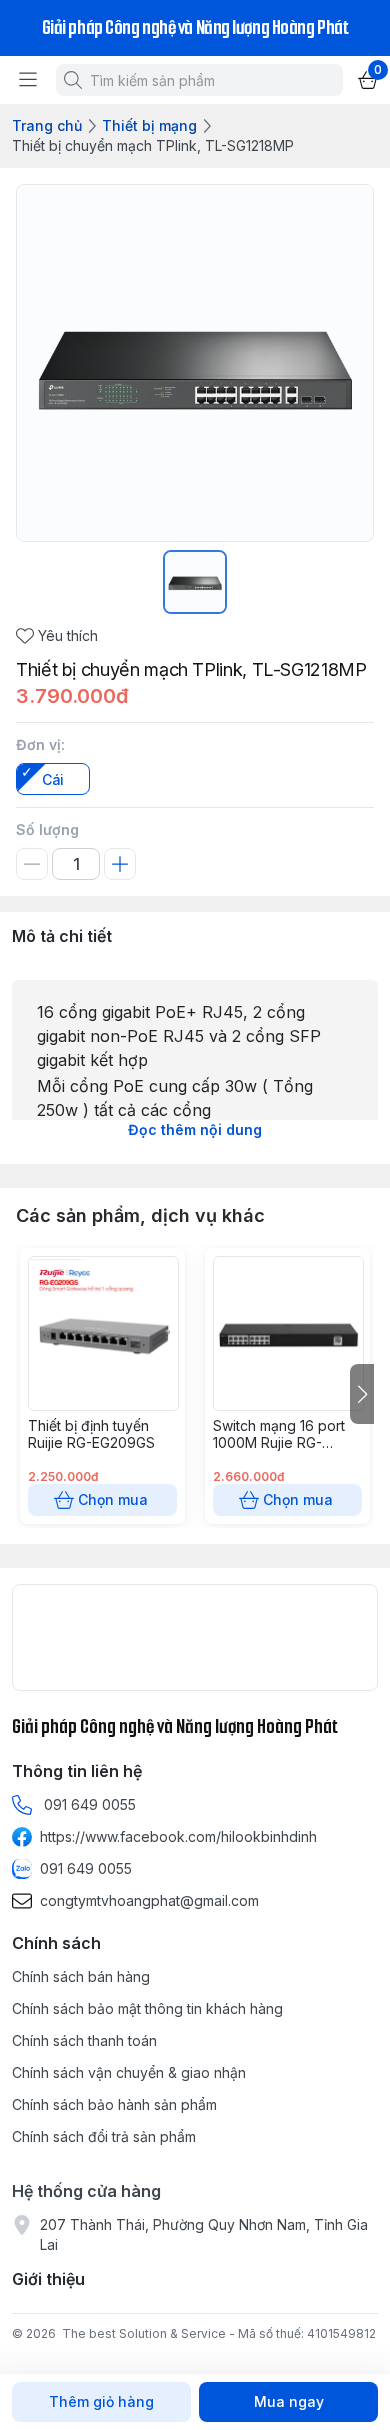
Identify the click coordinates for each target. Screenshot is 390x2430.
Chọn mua (113, 1499)
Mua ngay (289, 2401)
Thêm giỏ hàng (101, 2401)
